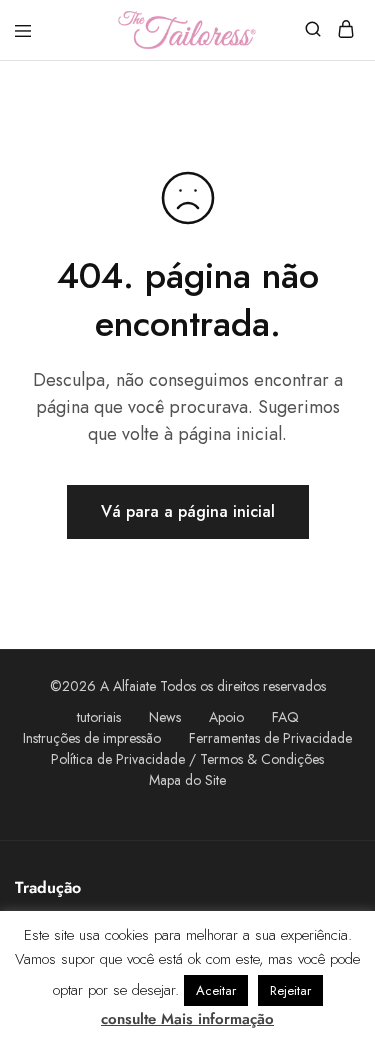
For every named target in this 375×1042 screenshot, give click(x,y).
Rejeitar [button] (290, 990)
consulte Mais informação (187, 1019)
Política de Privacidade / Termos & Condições (187, 759)
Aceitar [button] (216, 990)
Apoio (226, 717)
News (165, 717)
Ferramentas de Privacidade (270, 738)
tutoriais (99, 717)
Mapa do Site (187, 780)
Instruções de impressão (92, 738)
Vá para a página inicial (188, 511)
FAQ (285, 717)
